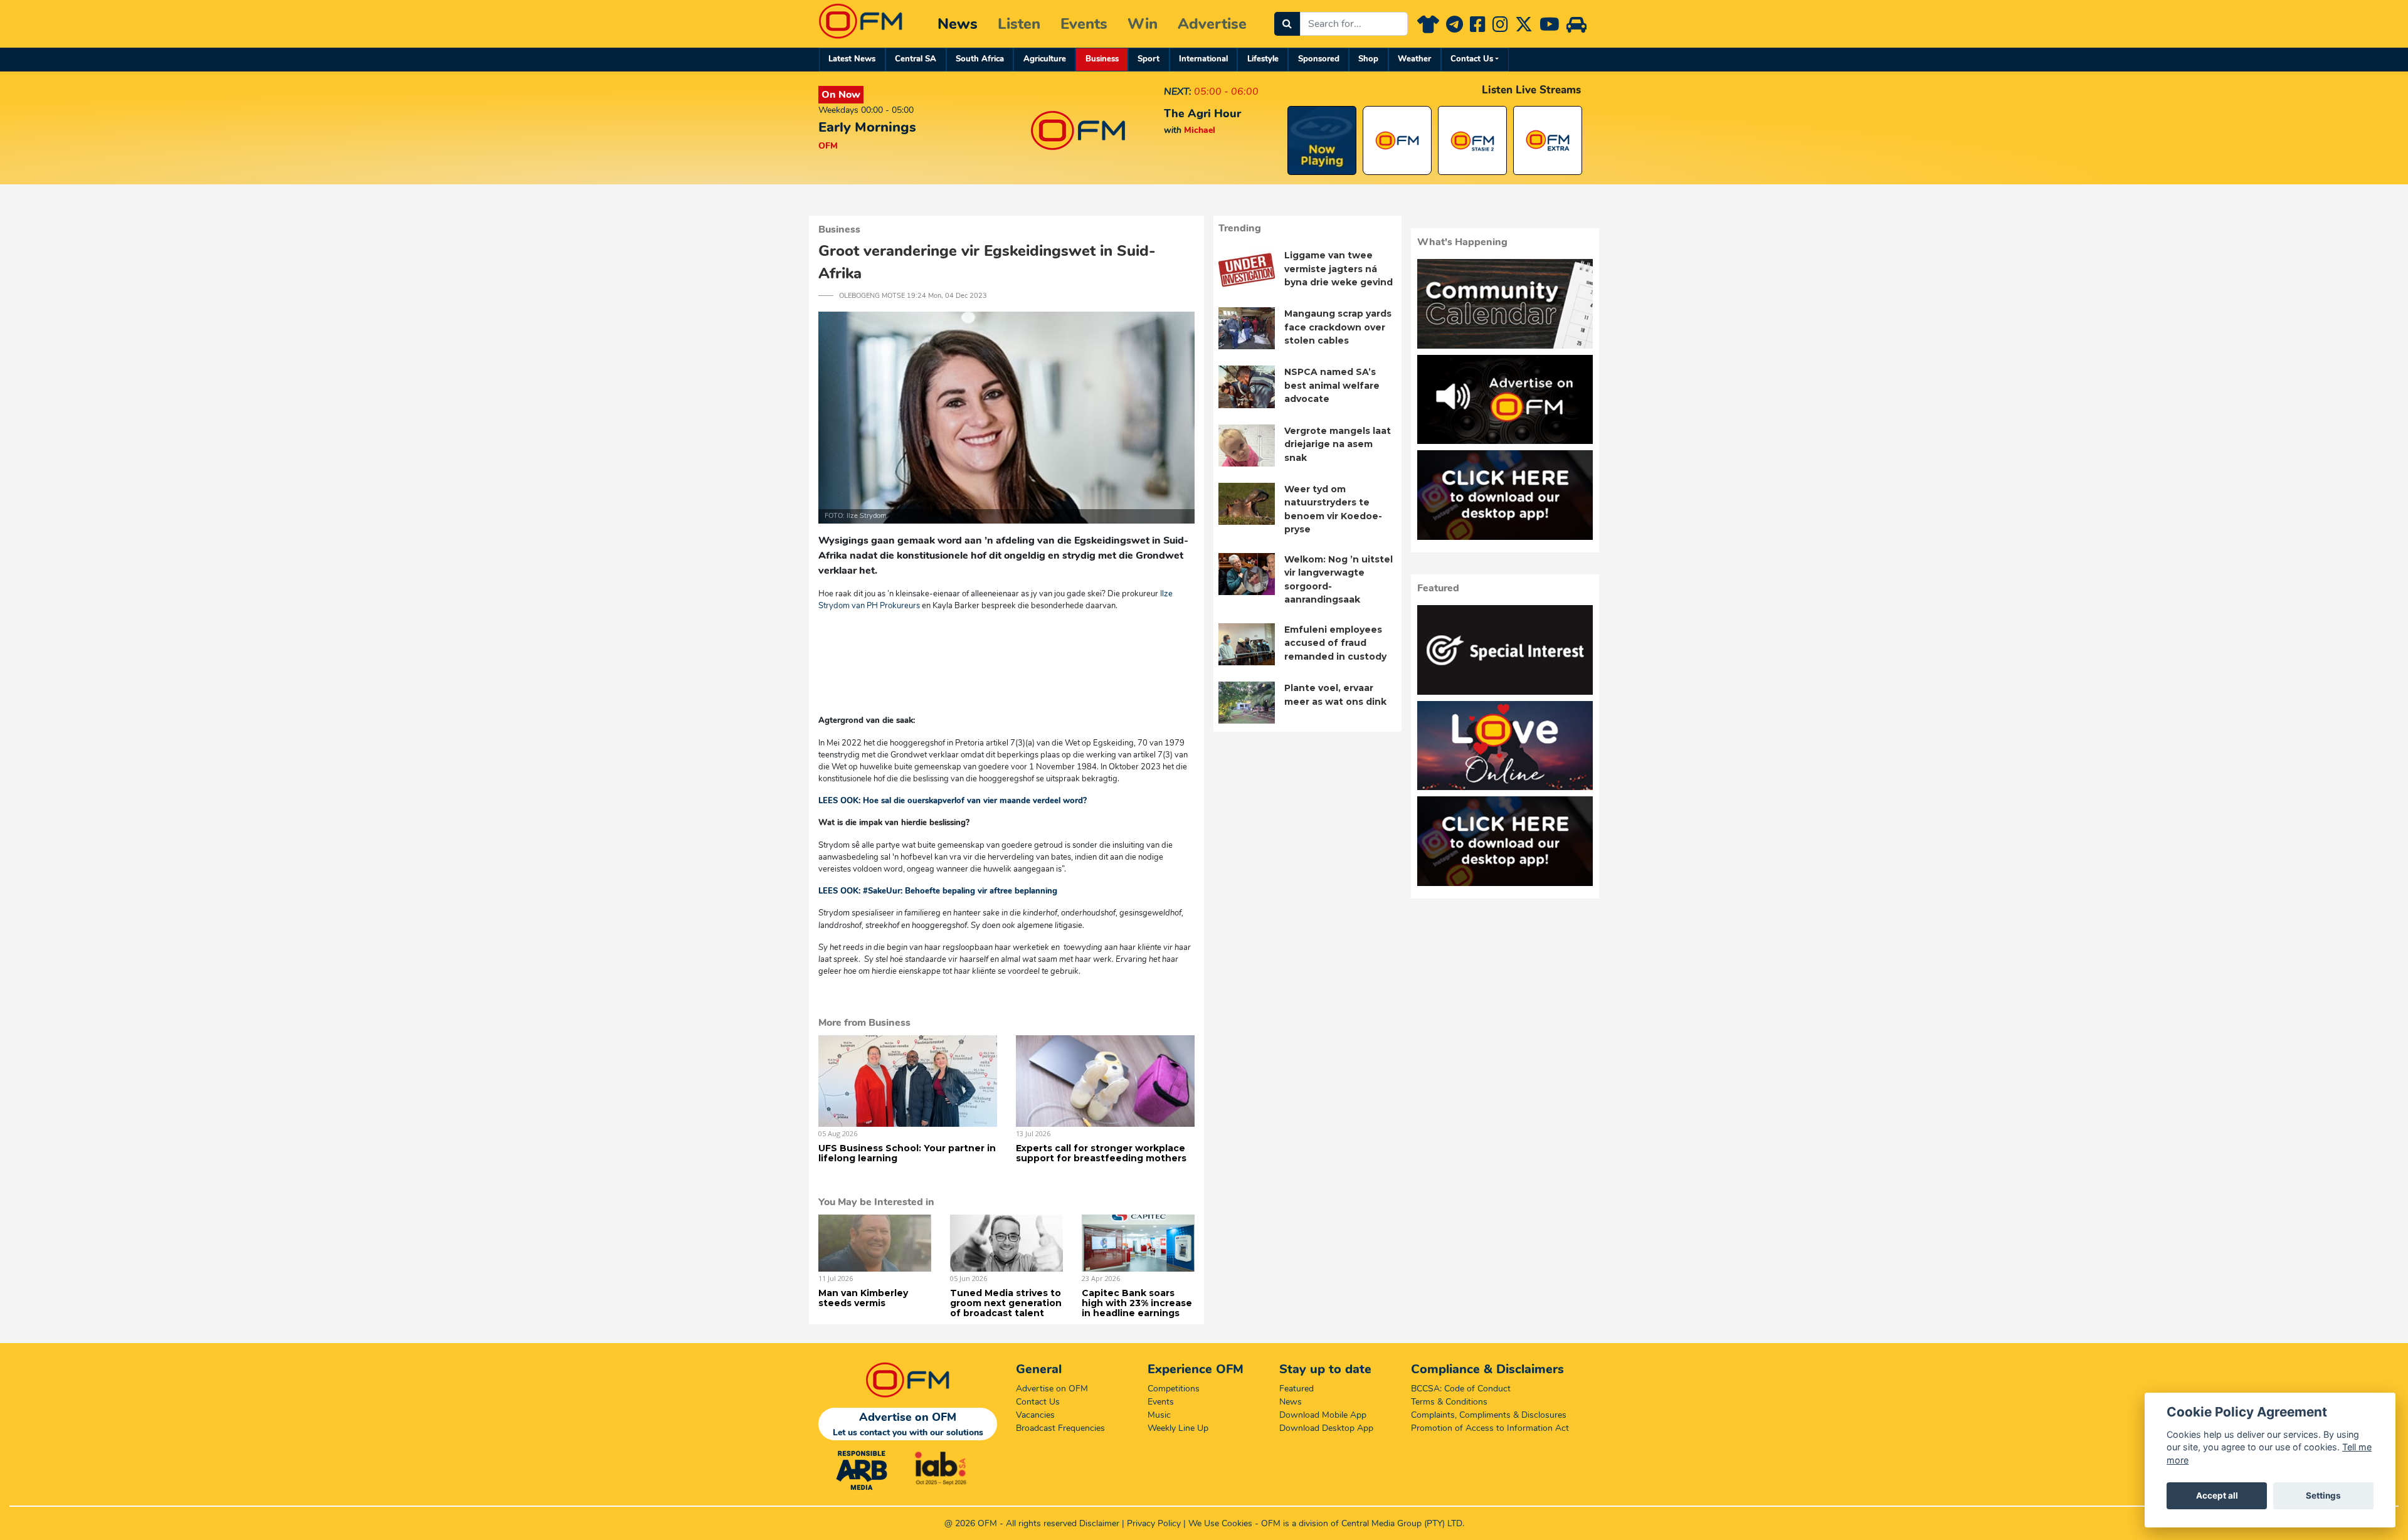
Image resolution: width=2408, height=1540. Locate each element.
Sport (1149, 59)
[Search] (1287, 24)
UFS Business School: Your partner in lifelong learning (907, 1153)
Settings (2323, 1495)
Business (1102, 59)
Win (1143, 24)
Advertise (1212, 24)
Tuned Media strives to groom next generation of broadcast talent (1006, 1303)
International (1203, 59)
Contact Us (1472, 59)
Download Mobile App (1323, 1415)
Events (1084, 24)
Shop (1368, 59)
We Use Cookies (1220, 1523)
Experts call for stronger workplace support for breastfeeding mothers (1101, 1153)
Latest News (852, 59)
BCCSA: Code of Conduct (1461, 1389)
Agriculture (1045, 59)
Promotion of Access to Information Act (1490, 1428)
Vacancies (1035, 1415)
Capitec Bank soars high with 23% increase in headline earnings (1137, 1303)
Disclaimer (1099, 1523)
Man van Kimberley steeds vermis (863, 1298)
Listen (1019, 24)
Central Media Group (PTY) (1393, 1523)
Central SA (916, 59)
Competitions (1174, 1389)
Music (1159, 1415)
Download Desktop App (1326, 1428)
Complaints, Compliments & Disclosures (1489, 1415)
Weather (1414, 59)
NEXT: (1178, 92)
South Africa (980, 59)
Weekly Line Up (1178, 1428)
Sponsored (1319, 59)
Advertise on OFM (1052, 1389)
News (958, 24)
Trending (1240, 228)
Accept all (2217, 1495)
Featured (1296, 1389)
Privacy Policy (1154, 1523)
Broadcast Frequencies (1060, 1428)
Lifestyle (1263, 59)
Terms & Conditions (1449, 1402)
